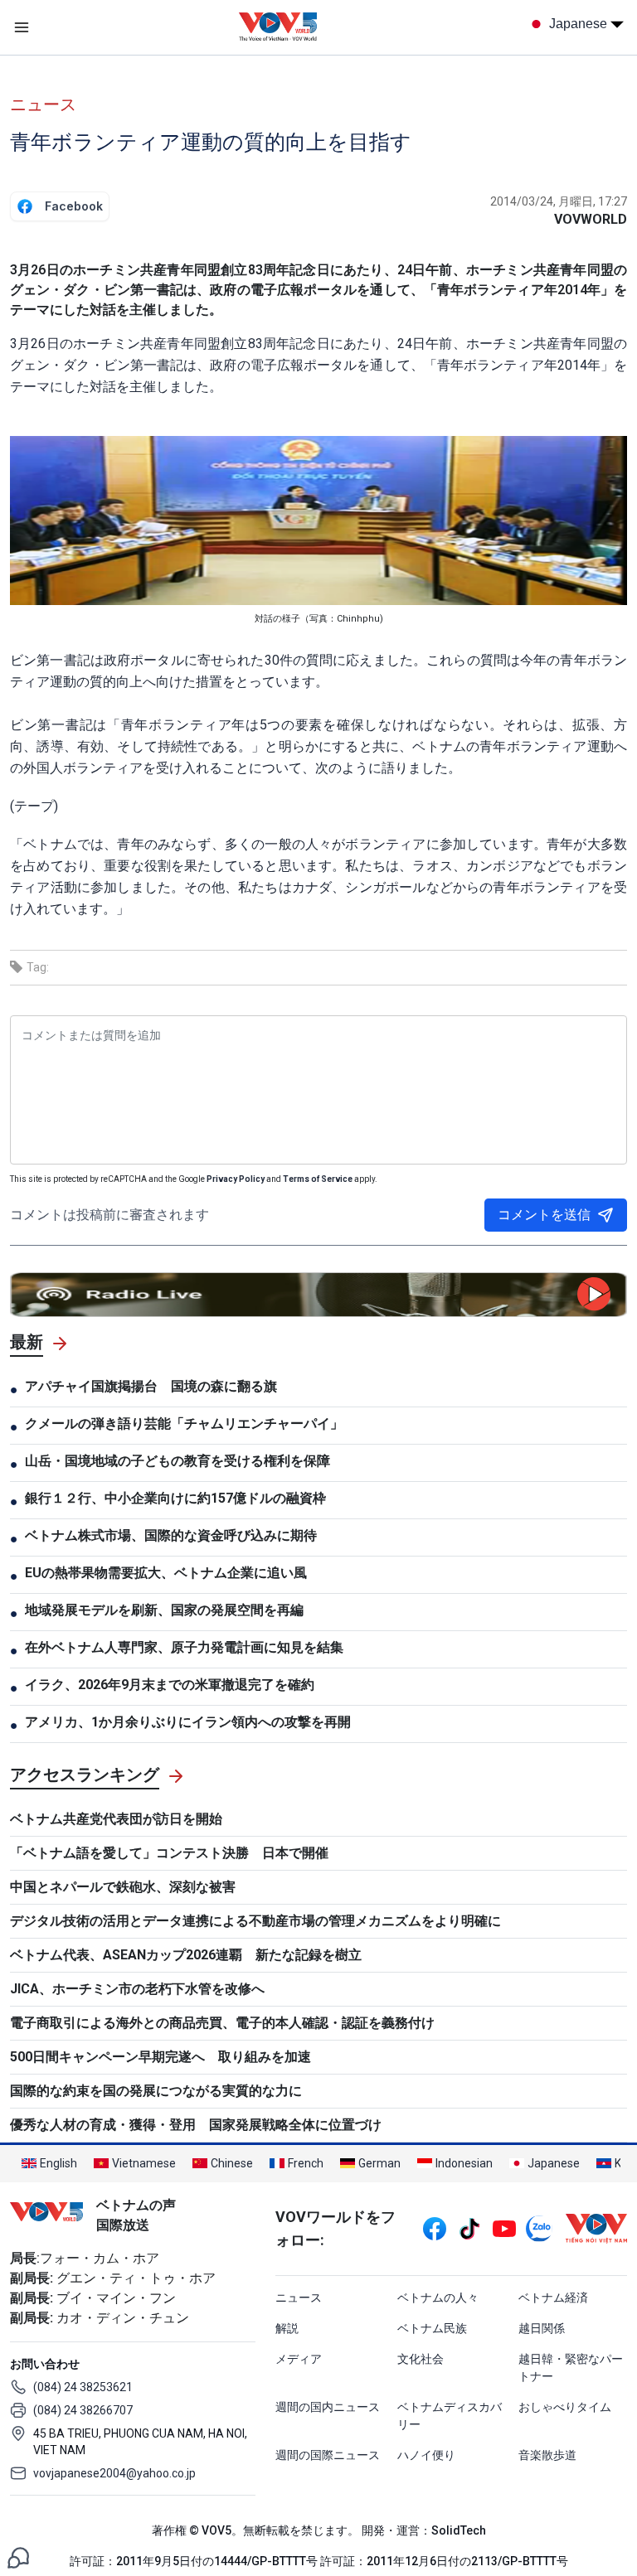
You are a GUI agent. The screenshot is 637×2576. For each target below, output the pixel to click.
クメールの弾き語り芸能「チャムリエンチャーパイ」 (184, 1424)
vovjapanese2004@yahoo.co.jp (114, 2473)
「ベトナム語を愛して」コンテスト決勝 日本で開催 (169, 1853)
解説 (287, 2328)
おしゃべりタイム (565, 2407)
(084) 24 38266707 (83, 2410)
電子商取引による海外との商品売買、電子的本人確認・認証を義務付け (222, 2023)
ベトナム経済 (553, 2298)
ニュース (43, 104)
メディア (299, 2359)
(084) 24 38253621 (83, 2387)
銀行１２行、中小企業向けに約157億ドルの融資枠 (175, 1498)
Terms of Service (318, 1179)
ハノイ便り (426, 2455)
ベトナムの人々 (438, 2298)
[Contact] (18, 2557)
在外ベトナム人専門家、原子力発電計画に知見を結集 (184, 1647)
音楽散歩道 (547, 2455)
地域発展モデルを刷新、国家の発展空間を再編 (164, 1610)
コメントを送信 (544, 1215)
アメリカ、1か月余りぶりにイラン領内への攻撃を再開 (188, 1722)
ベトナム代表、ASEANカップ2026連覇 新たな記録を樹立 (186, 1955)
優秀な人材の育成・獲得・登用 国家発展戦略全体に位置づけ (196, 2125)
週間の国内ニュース (328, 2407)
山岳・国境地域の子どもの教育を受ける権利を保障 (177, 1461)
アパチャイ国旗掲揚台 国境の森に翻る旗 (151, 1386)
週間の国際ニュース (328, 2455)
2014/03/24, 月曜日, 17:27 (559, 201)
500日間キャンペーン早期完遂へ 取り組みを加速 (160, 2057)
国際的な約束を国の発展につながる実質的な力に (156, 2091)
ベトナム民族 (432, 2328)
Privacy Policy (236, 1179)
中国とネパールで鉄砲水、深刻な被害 (123, 1887)
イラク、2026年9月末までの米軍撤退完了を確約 (170, 1685)
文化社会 (421, 2359)
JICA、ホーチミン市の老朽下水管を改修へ (137, 1989)
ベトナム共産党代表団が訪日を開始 (116, 1819)
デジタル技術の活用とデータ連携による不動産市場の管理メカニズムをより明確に (255, 1921)
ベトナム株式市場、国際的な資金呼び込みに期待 (171, 1535)
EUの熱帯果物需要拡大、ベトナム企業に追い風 (166, 1573)
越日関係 (542, 2328)
